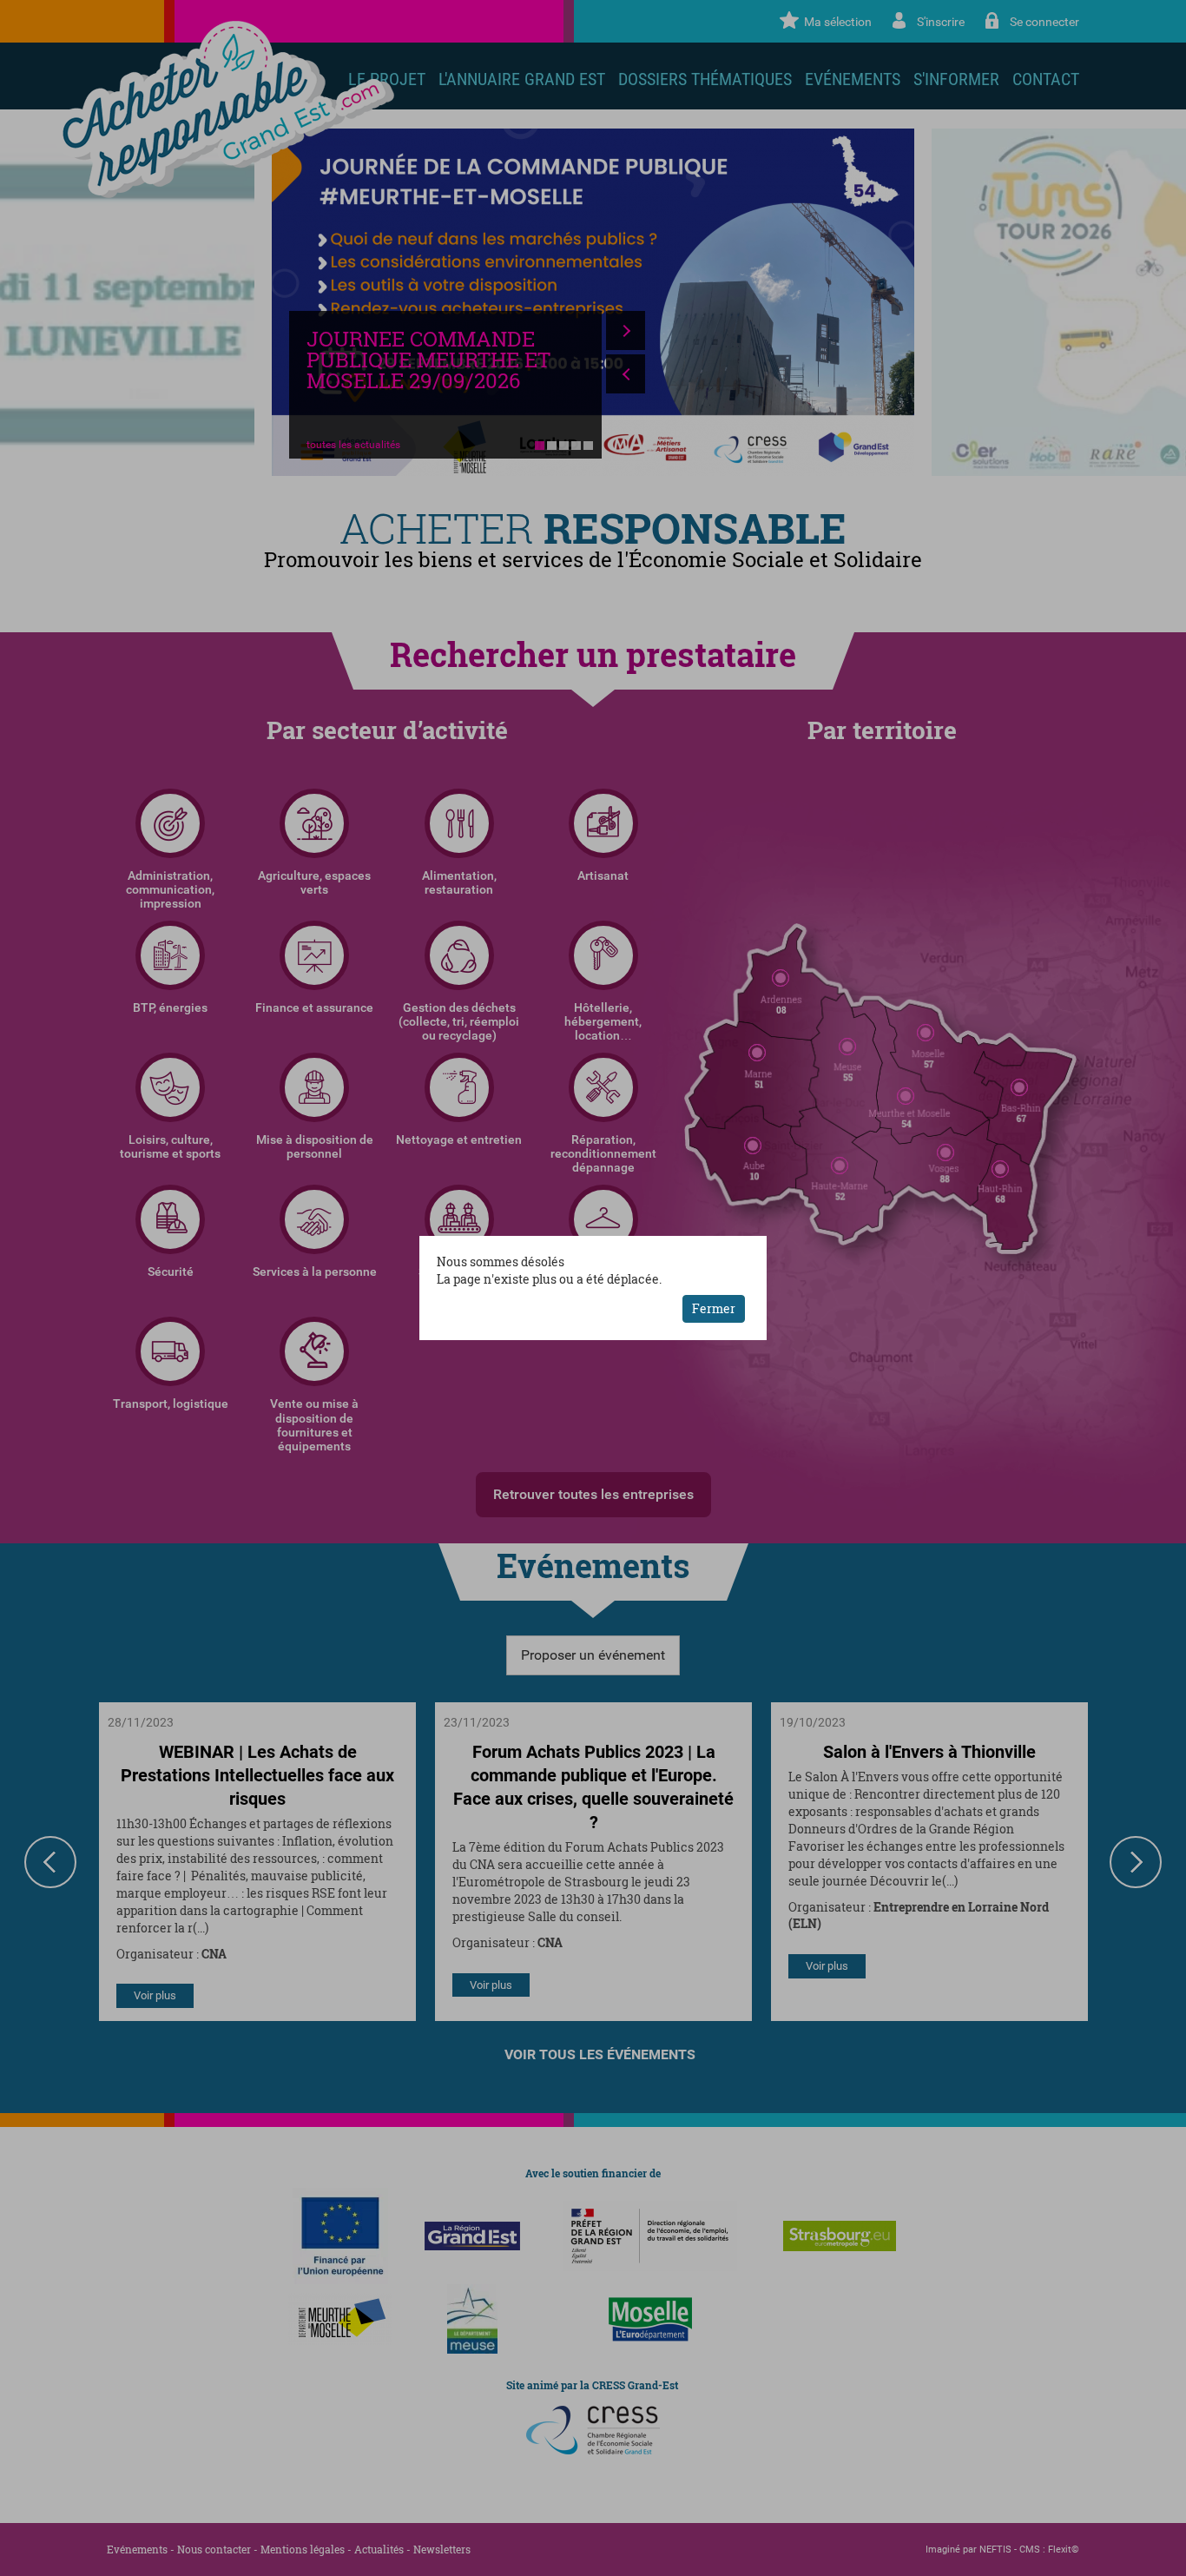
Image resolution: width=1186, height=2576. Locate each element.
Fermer (714, 1308)
